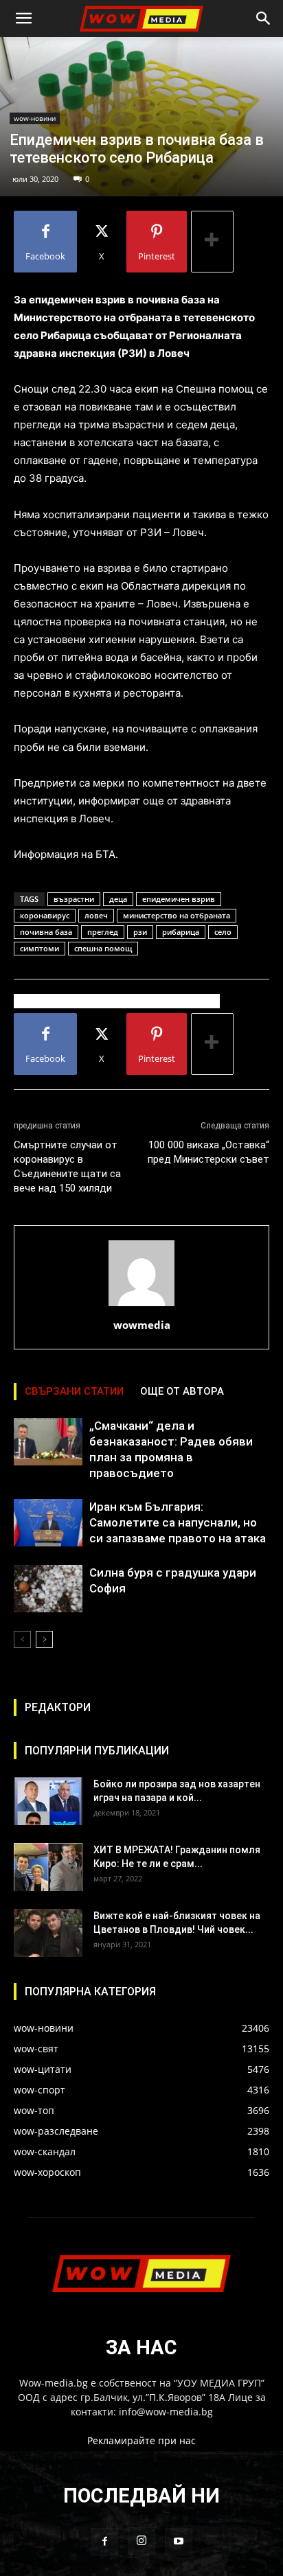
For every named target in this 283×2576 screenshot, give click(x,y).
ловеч (96, 915)
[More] (212, 242)
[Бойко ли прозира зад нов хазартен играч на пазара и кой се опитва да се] (48, 1801)
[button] (23, 19)
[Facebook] (104, 2542)
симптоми (39, 948)
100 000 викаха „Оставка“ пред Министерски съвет (208, 1152)
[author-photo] (141, 1306)
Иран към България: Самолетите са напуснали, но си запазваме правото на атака (178, 1522)
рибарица (181, 932)
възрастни (74, 899)
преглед (103, 932)
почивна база (46, 932)
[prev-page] (22, 1639)
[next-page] (44, 1639)
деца (118, 899)
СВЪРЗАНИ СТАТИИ (74, 1391)
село (223, 932)
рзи (140, 932)
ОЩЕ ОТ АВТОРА (182, 1391)
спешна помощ (103, 948)
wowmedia (142, 1325)
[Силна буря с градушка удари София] (48, 1589)
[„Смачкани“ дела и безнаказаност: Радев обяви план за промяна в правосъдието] (48, 1442)
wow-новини (35, 118)
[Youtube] (179, 2542)
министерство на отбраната (177, 915)
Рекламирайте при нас (141, 2440)
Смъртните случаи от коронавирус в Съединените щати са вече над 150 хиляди (67, 1167)
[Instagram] (141, 2541)
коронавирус (45, 915)
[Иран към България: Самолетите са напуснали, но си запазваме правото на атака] (48, 1523)
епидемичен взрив (179, 899)
